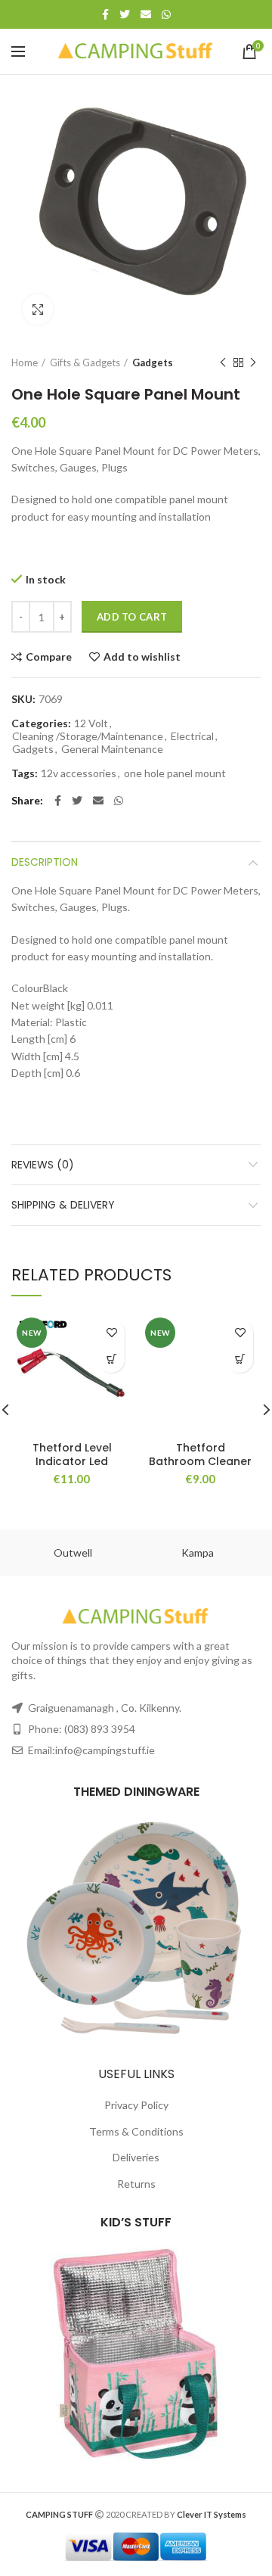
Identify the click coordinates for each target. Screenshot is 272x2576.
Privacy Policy (136, 2105)
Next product (253, 362)
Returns (136, 2184)
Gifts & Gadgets (85, 362)
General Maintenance (112, 749)
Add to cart (132, 617)
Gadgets (153, 362)
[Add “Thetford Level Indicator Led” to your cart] (111, 1360)
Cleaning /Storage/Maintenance (88, 736)
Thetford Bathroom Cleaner (200, 1454)
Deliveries (136, 2157)
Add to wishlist (142, 657)
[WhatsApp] (166, 14)
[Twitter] (125, 14)
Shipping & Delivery (63, 1205)
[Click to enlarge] (38, 310)
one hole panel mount (175, 773)
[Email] (146, 14)
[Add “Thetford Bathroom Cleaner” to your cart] (240, 1360)
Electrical (192, 736)
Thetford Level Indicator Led (72, 1454)
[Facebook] (105, 14)
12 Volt (91, 723)
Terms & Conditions (136, 2131)
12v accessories (79, 773)
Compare (49, 657)
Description (45, 862)
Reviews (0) (43, 1165)
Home (25, 362)
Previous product (223, 362)
